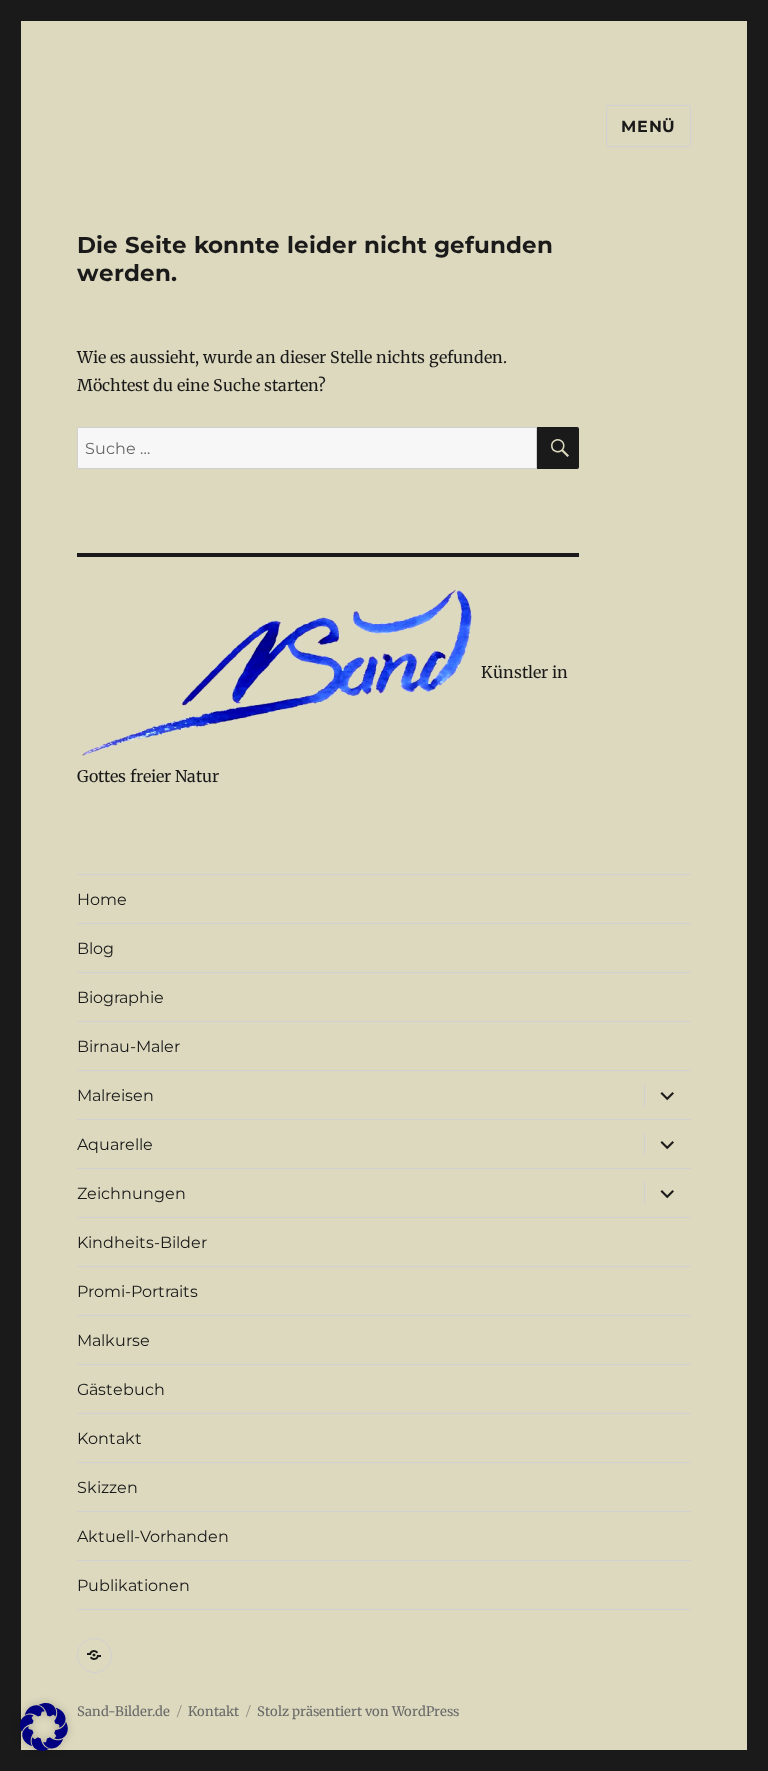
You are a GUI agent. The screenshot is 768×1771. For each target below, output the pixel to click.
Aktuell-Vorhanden (153, 1536)
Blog (95, 948)
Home (102, 899)
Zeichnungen (131, 1193)
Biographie (120, 997)
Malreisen (115, 1095)
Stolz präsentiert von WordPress (358, 1711)
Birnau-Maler (128, 1046)
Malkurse (113, 1340)
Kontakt (109, 1438)
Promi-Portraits (137, 1291)
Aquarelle (115, 1144)
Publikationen (133, 1585)
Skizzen (107, 1487)
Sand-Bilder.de (123, 1711)
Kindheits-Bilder (142, 1242)
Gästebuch (121, 1389)
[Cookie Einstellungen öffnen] (44, 1745)
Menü (648, 126)
